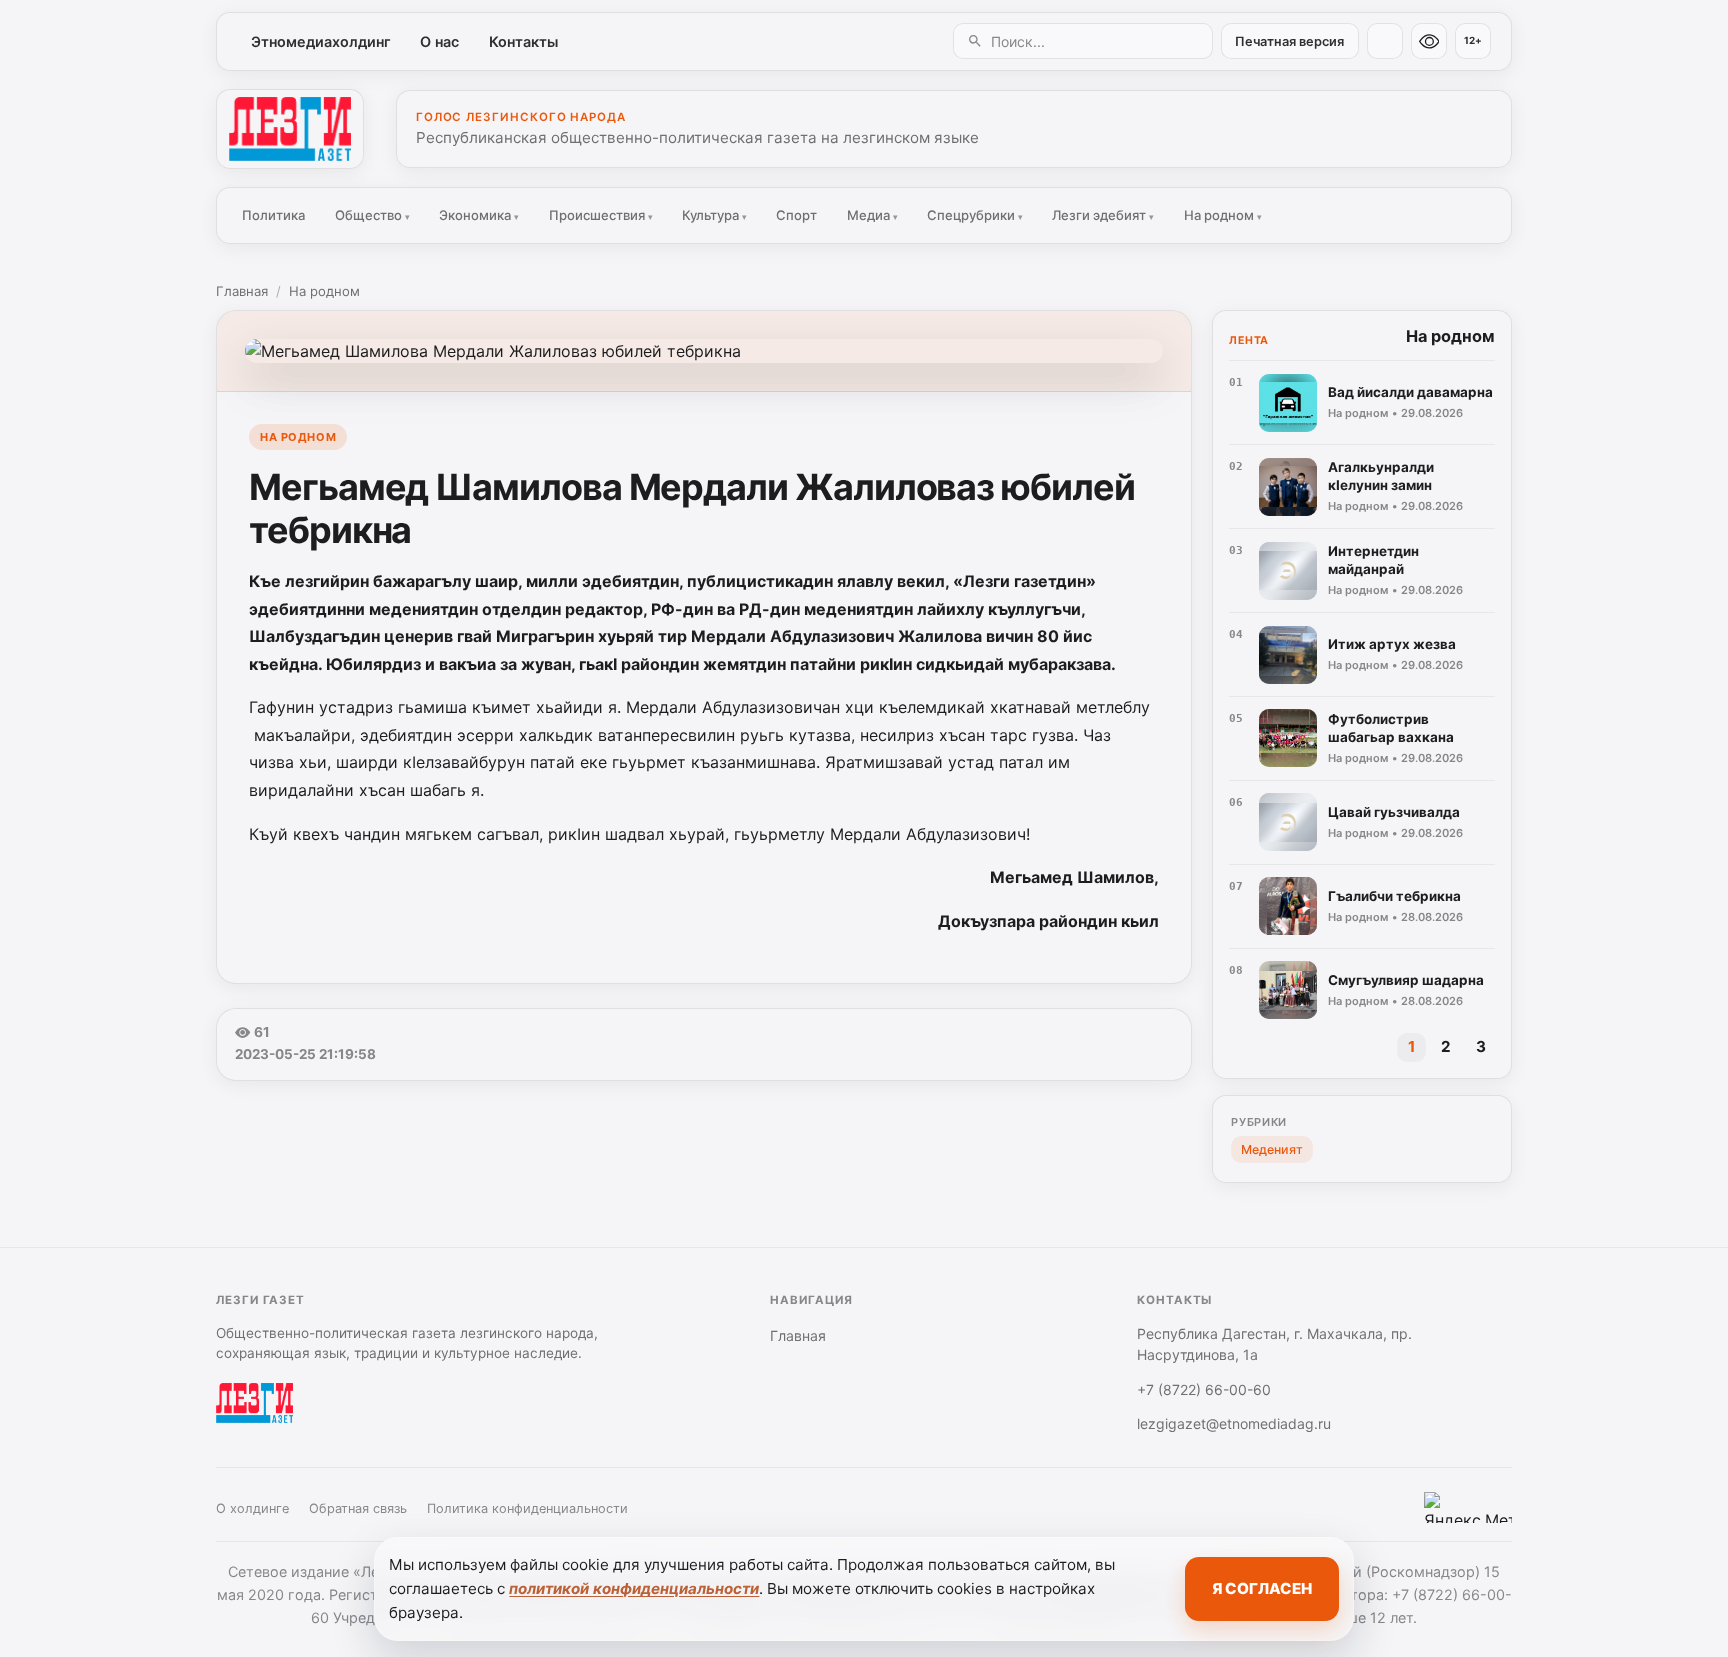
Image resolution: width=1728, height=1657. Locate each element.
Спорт (796, 215)
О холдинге (252, 1508)
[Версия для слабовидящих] (1429, 41)
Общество (372, 215)
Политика (273, 215)
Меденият (1272, 1149)
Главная (242, 291)
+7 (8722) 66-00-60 (1204, 1389)
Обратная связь (358, 1508)
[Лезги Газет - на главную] (290, 129)
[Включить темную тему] (1385, 41)
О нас (439, 41)
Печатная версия (1289, 41)
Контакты (523, 41)
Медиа (872, 215)
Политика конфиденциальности (527, 1508)
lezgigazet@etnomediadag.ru (1234, 1423)
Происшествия (601, 215)
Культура (714, 215)
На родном (1223, 215)
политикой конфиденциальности (634, 1588)
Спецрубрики (975, 215)
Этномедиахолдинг (321, 41)
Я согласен (1262, 1588)
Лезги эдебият (1103, 215)
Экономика (479, 215)
